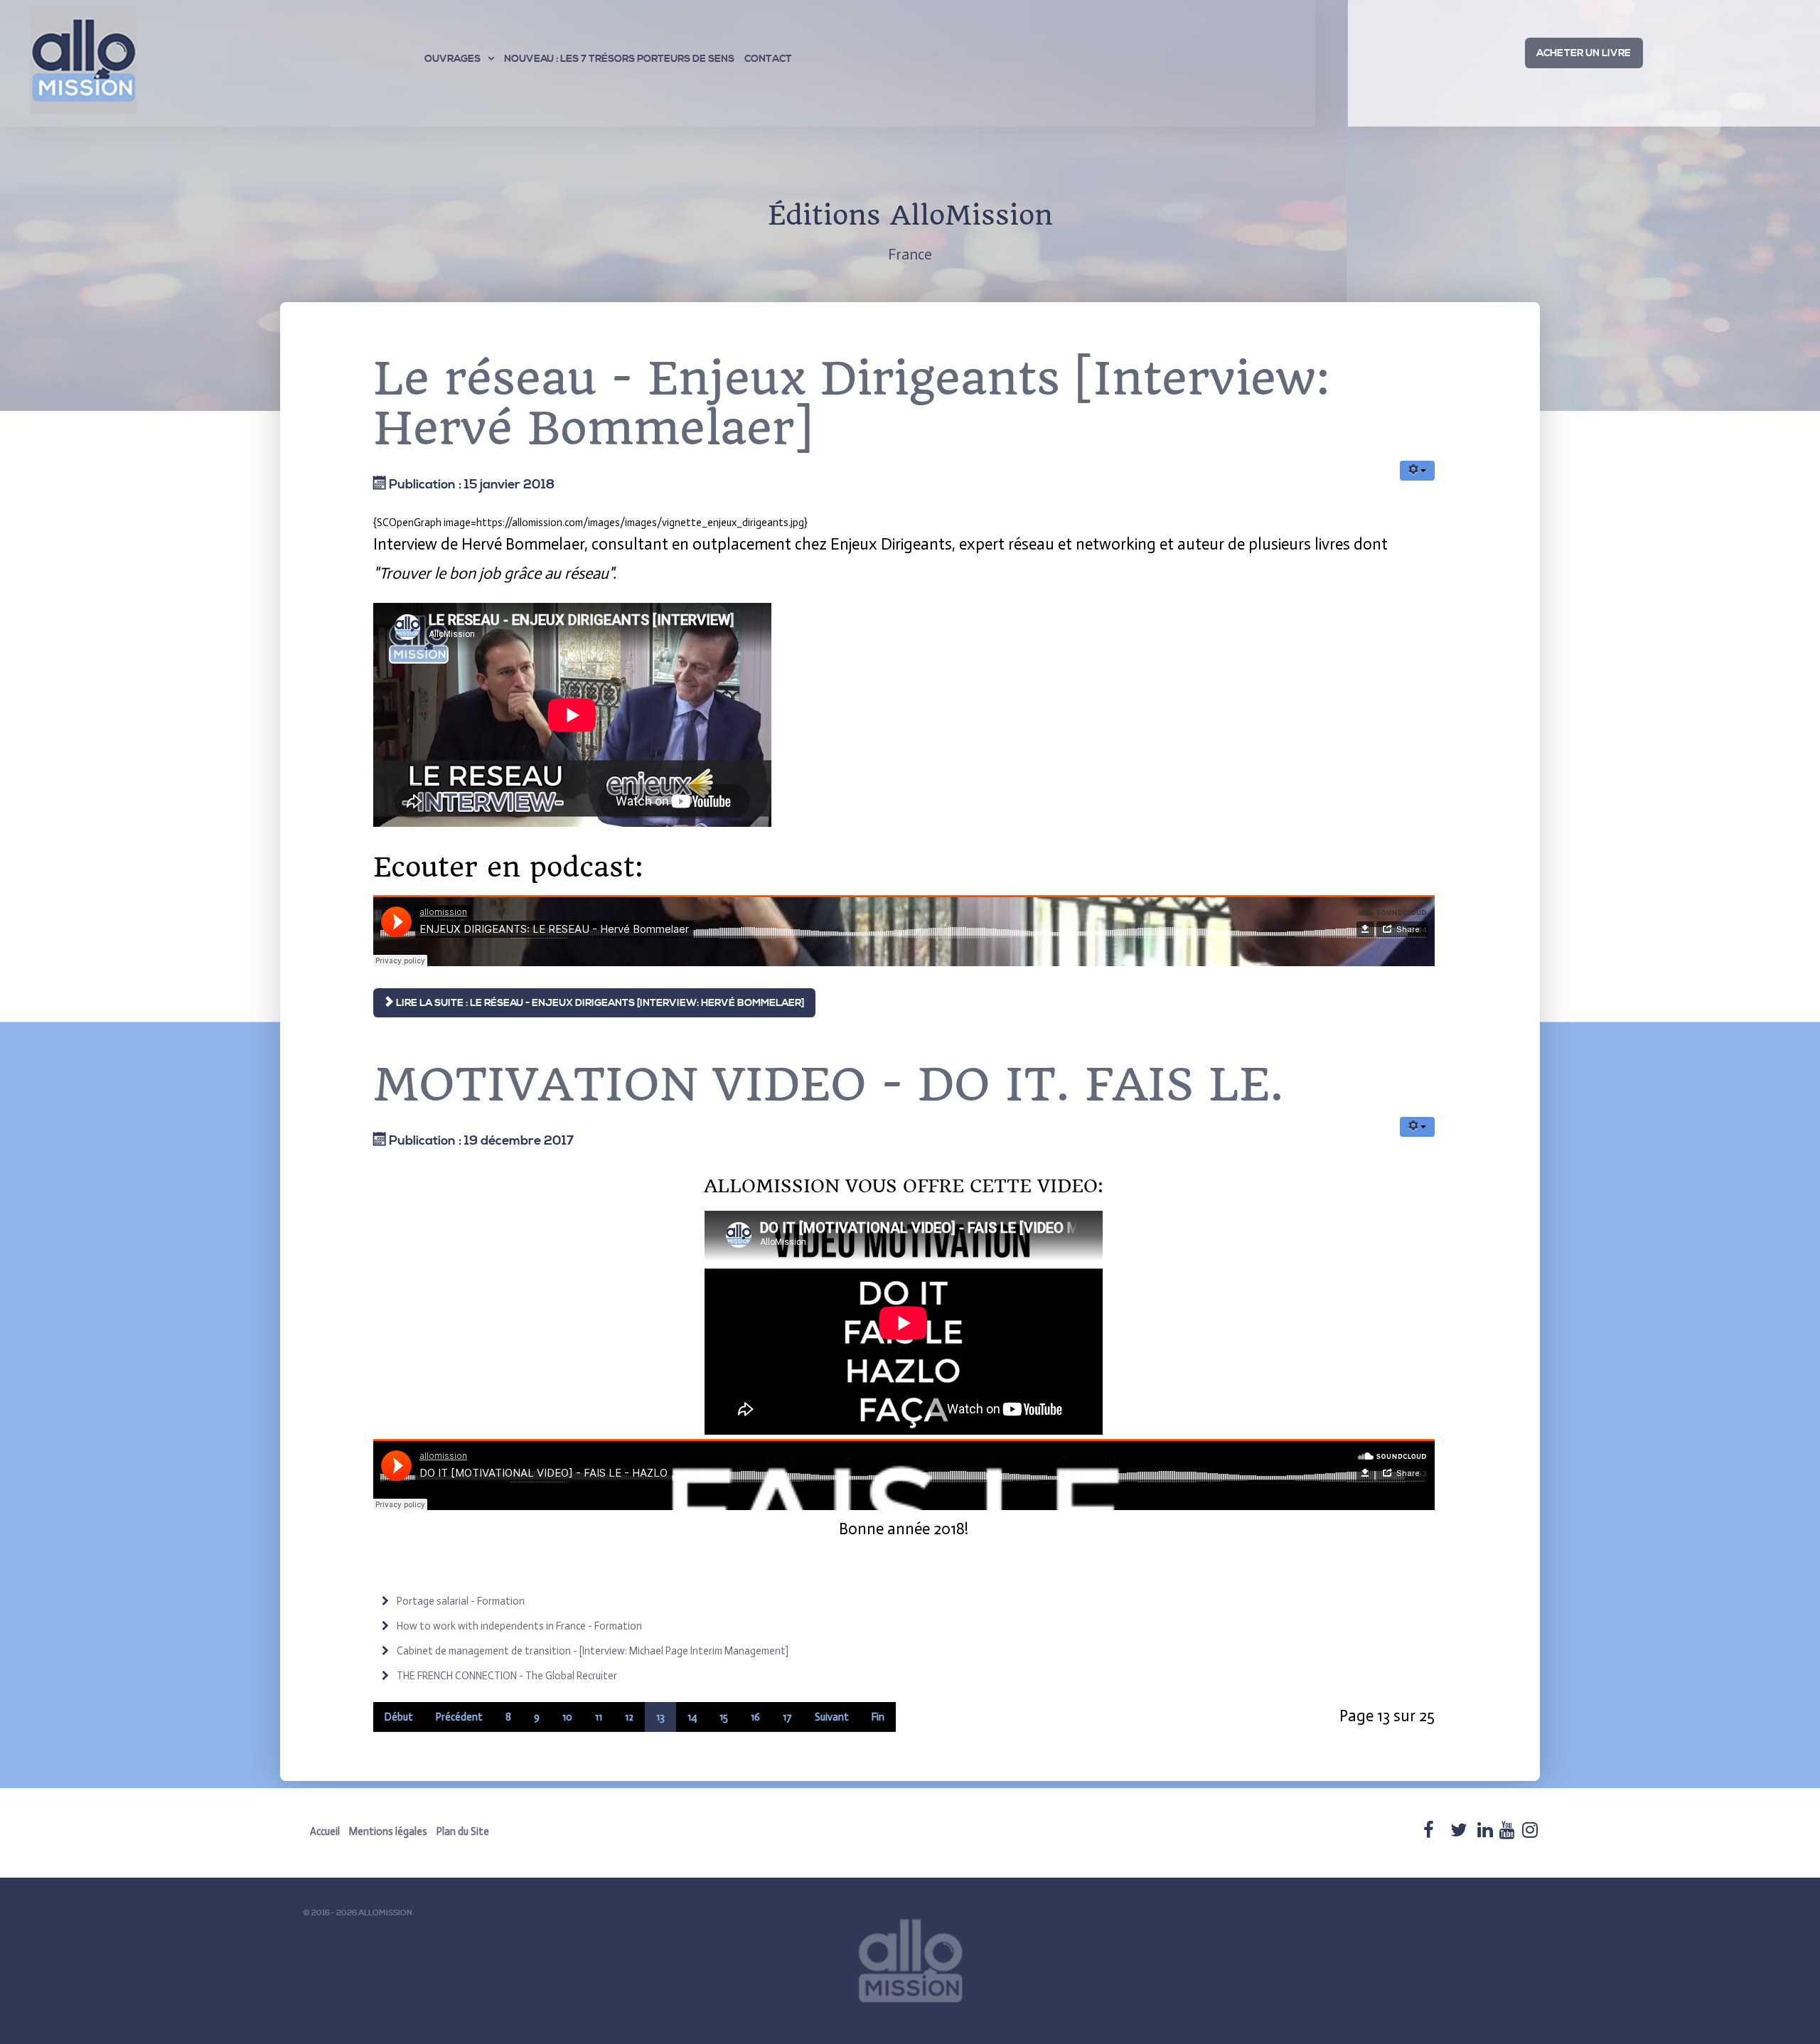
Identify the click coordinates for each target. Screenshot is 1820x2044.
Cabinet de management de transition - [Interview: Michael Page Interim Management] (591, 1651)
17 (787, 1717)
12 (629, 1717)
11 (599, 1717)
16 (755, 1717)
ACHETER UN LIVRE (1584, 53)
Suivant (832, 1717)
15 (724, 1717)
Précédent (459, 1717)
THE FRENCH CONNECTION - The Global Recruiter (506, 1676)
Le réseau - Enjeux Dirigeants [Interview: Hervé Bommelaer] (852, 404)
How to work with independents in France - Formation (518, 1626)
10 (567, 1717)
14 (692, 1717)
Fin (878, 1717)
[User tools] (1417, 471)
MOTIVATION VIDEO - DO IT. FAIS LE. (829, 1085)
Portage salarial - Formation (460, 1601)
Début (399, 1717)
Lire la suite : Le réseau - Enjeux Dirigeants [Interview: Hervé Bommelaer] (599, 1003)
